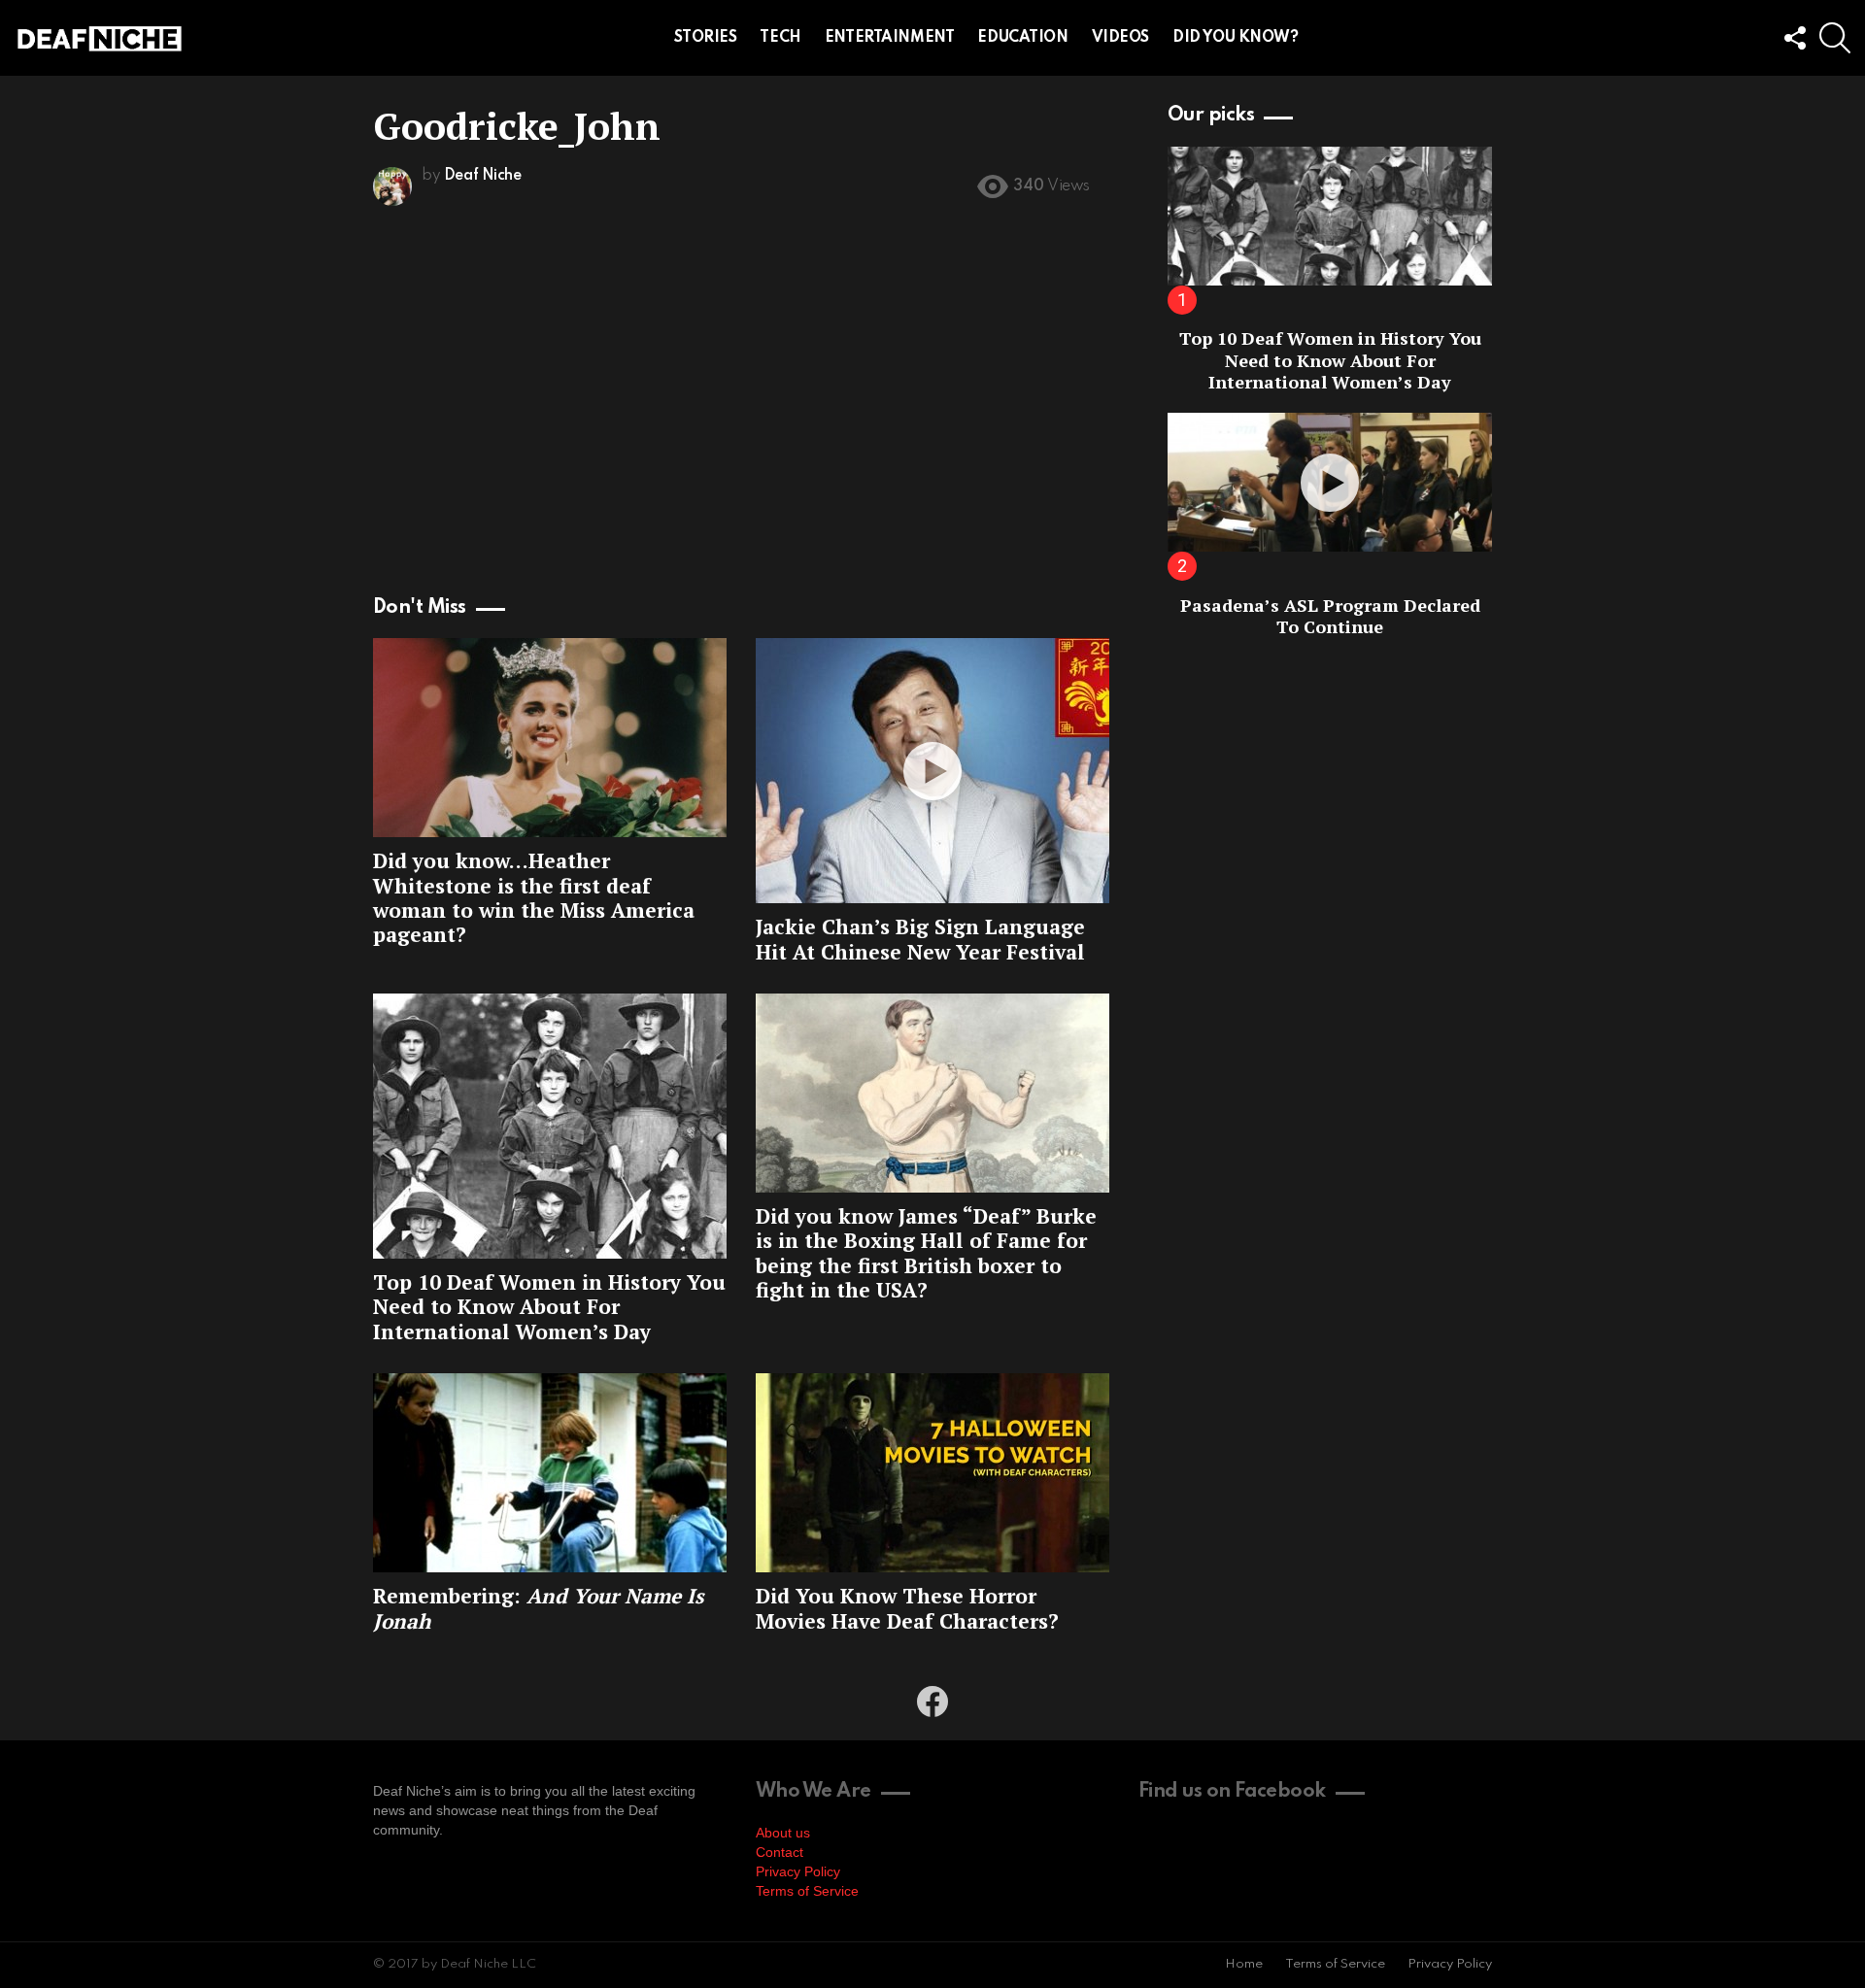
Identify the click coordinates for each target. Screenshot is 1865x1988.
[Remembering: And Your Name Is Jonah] (550, 1473)
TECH (780, 38)
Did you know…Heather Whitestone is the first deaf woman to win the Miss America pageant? (534, 897)
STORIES (705, 38)
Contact (780, 1852)
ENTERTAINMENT (890, 38)
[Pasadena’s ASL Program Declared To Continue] (1330, 482)
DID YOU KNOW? (1236, 38)
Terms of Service (807, 1891)
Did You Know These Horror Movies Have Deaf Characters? (907, 1608)
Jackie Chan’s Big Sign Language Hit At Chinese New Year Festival (920, 939)
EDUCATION (1022, 38)
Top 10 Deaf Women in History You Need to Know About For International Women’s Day (549, 1307)
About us (783, 1833)
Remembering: (538, 1608)
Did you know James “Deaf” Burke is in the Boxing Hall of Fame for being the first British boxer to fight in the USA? (926, 1253)
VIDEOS (1120, 38)
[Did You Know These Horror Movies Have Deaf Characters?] (932, 1473)
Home (1244, 1964)
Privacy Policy (798, 1871)
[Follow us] (1794, 38)
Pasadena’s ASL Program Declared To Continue (1330, 616)
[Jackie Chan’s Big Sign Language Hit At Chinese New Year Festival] (932, 771)
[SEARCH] (1835, 38)
